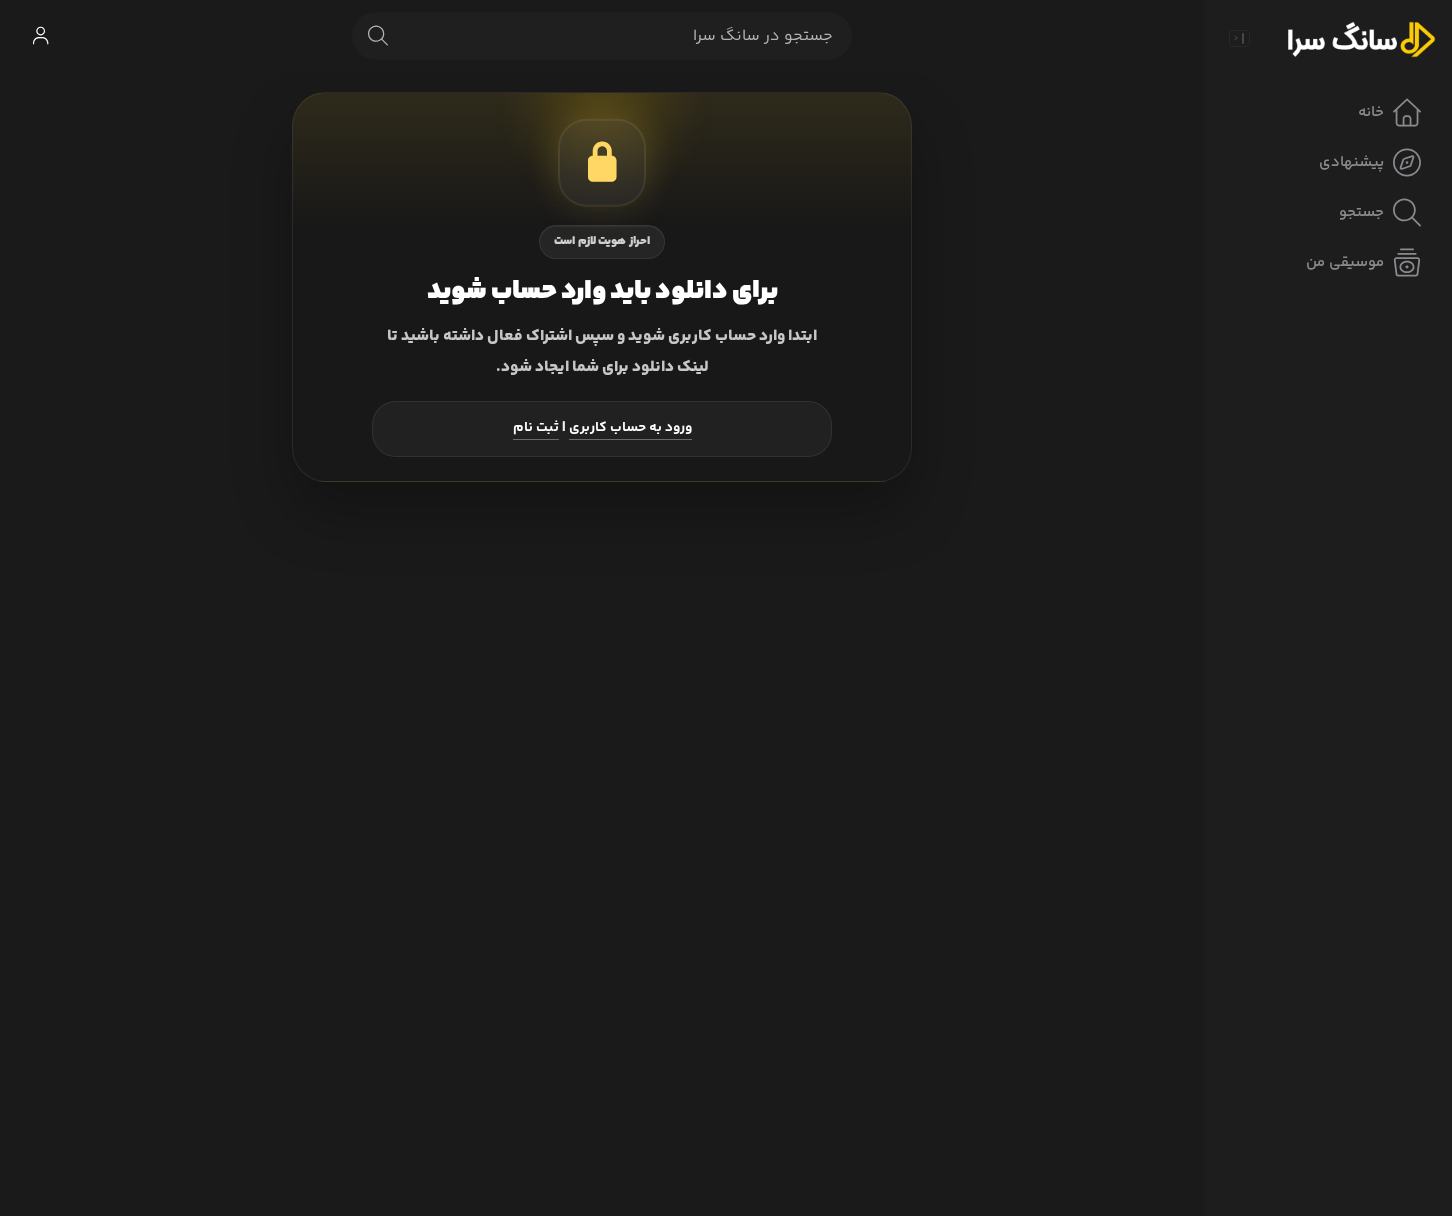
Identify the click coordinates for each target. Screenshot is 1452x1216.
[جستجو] (378, 36)
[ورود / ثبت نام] (40, 36)
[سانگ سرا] (1361, 38)
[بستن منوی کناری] (1239, 38)
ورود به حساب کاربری (630, 428)
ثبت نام (536, 428)
